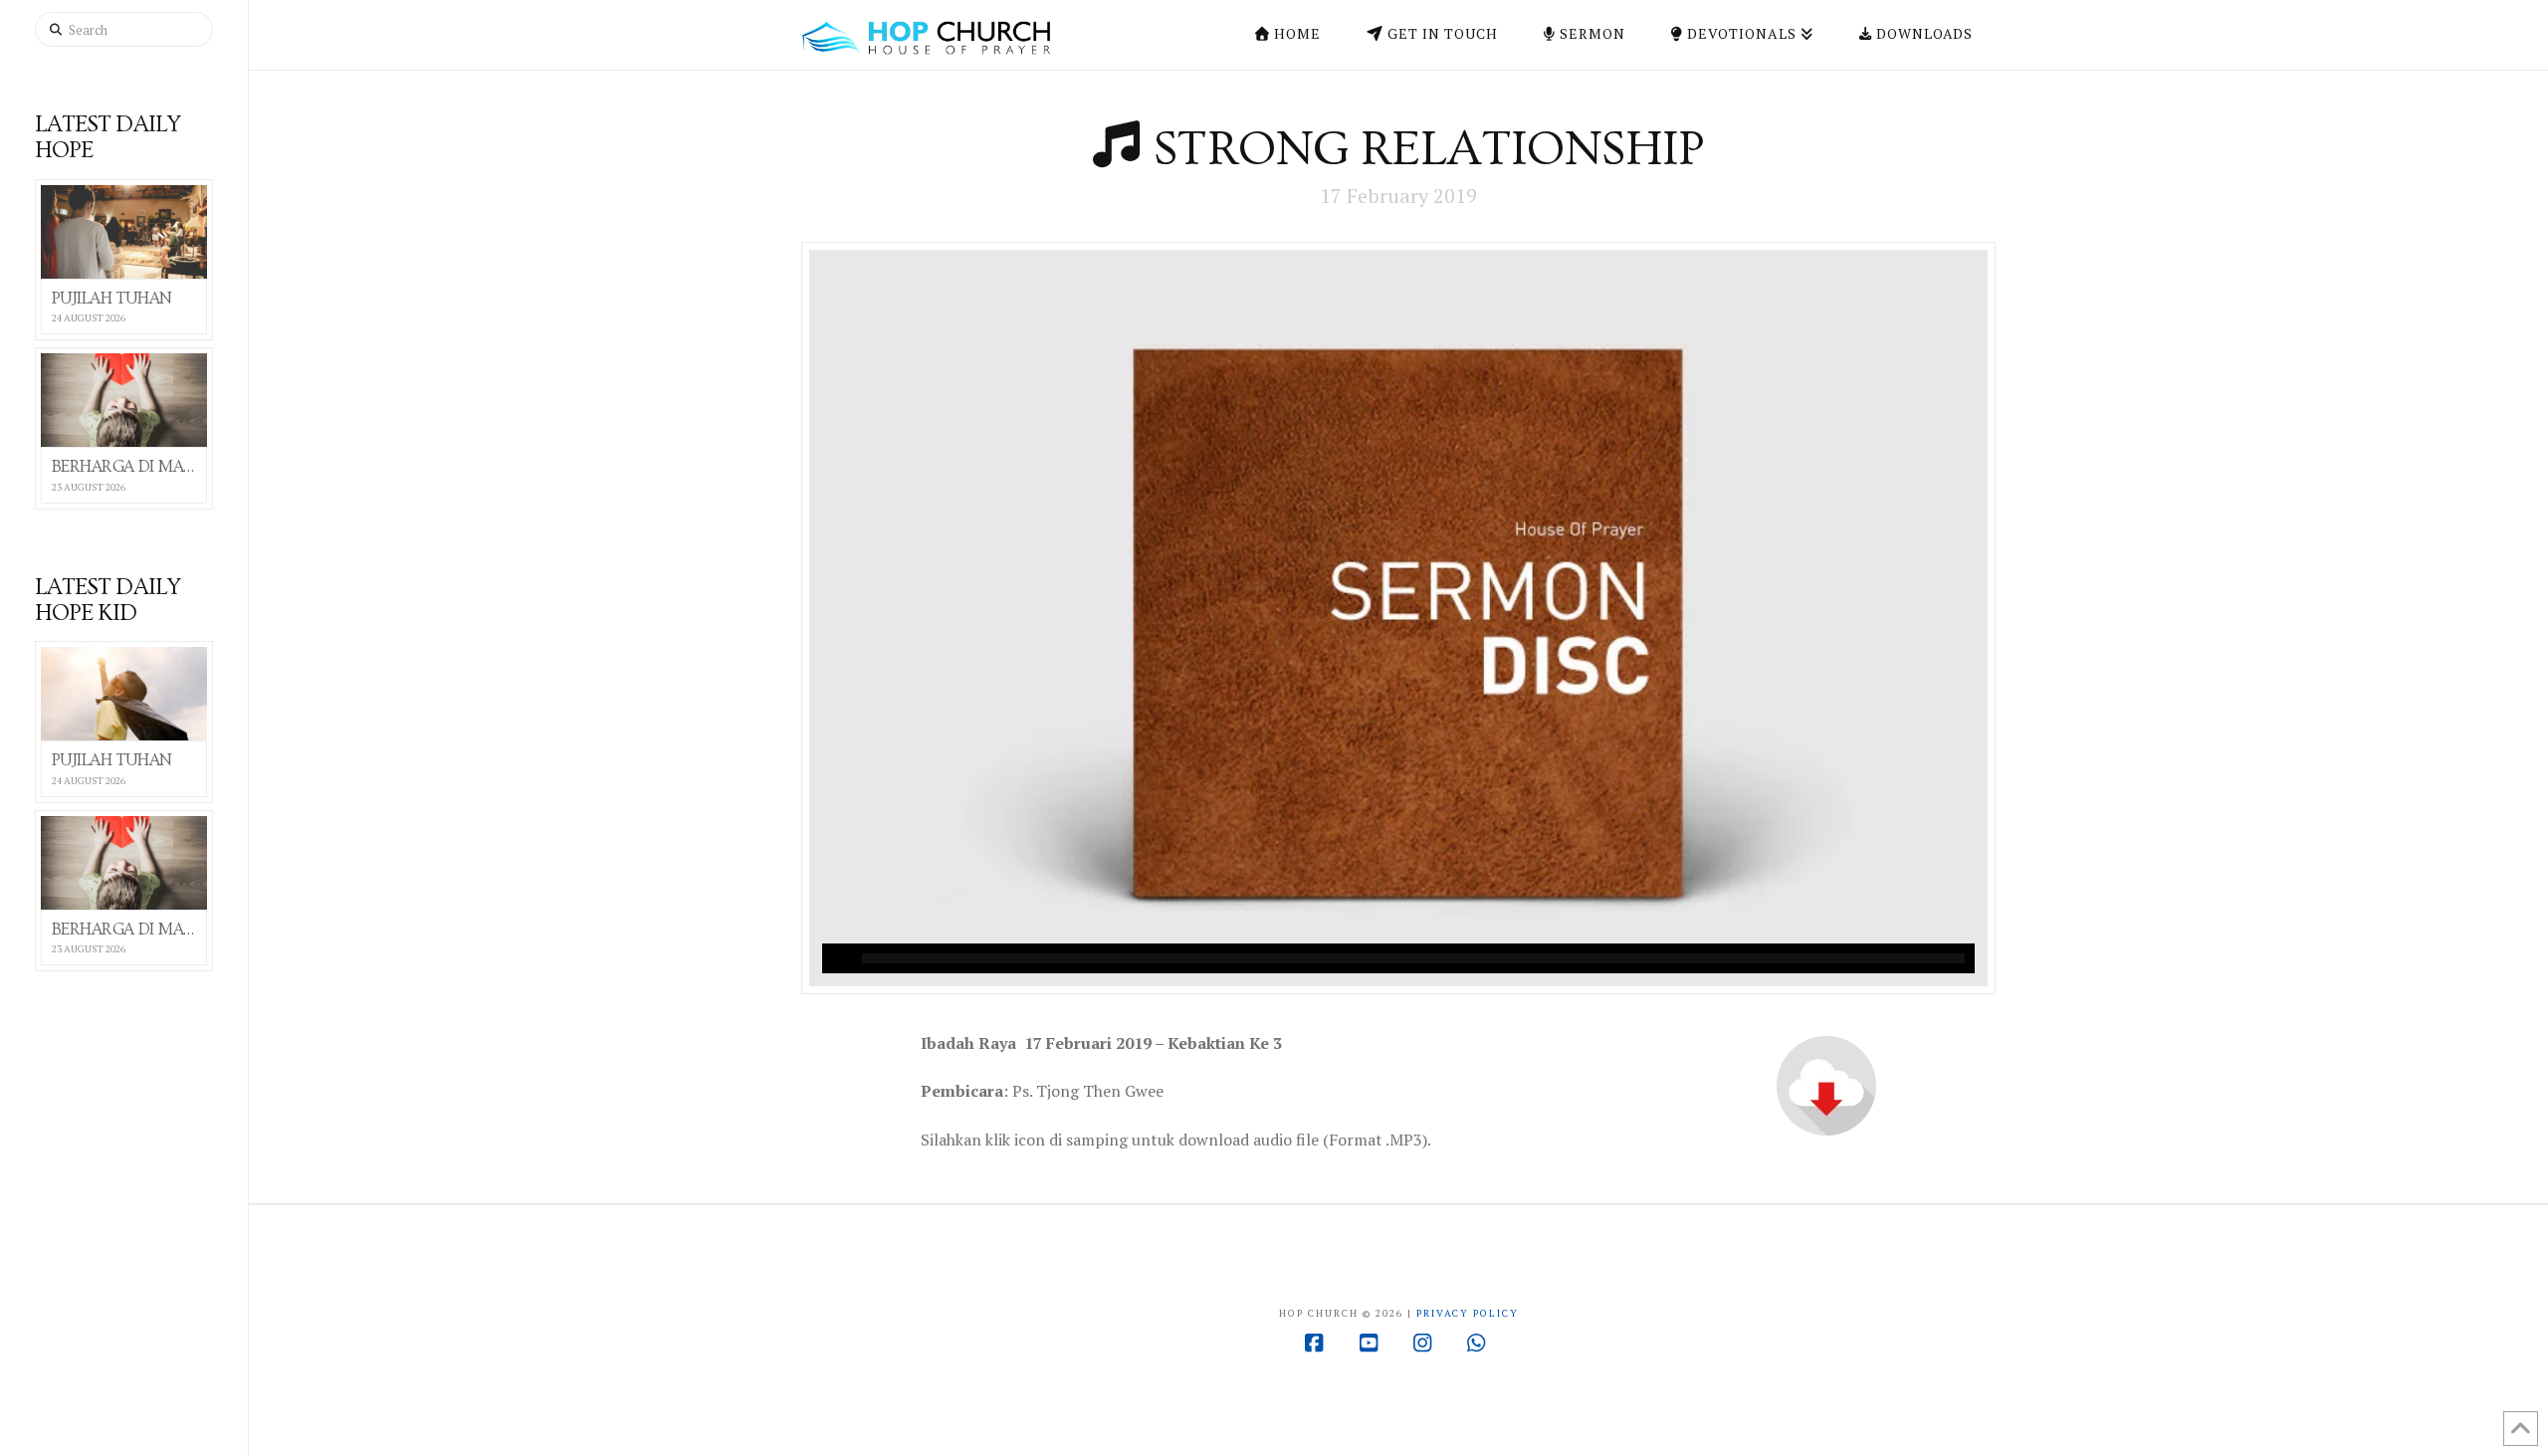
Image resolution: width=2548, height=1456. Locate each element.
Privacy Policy (1468, 1313)
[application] (1398, 958)
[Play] (837, 958)
